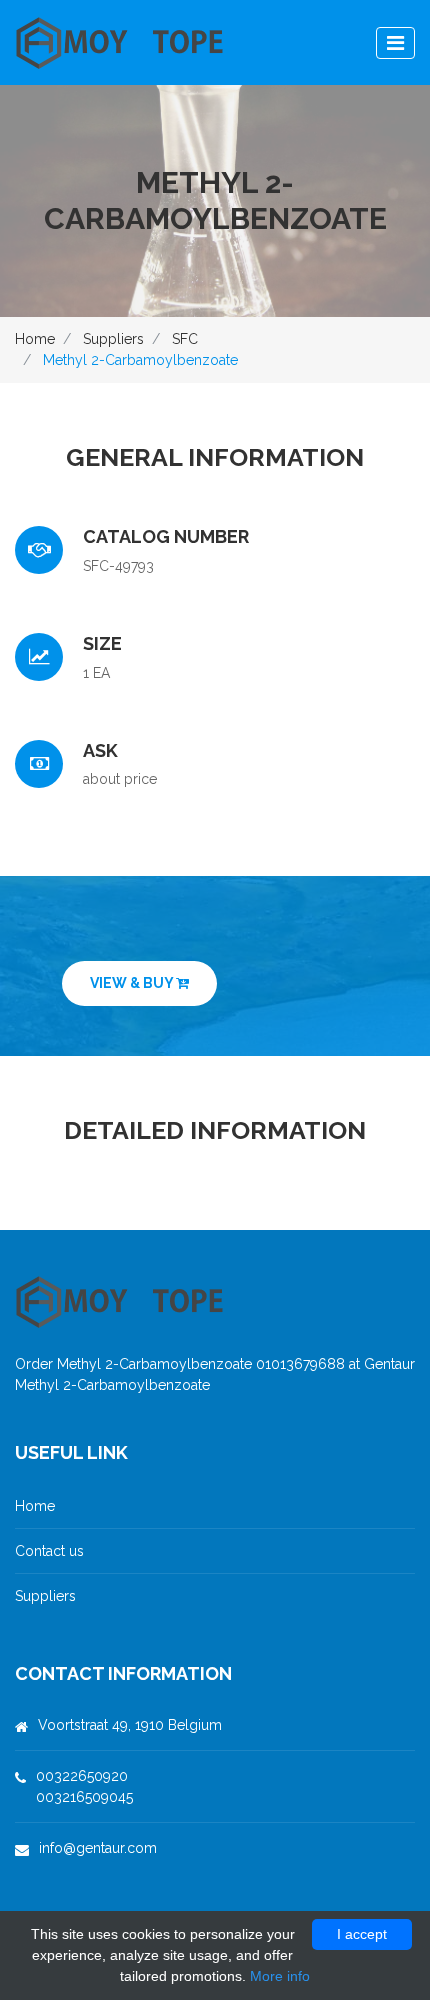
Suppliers (113, 339)
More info (280, 1976)
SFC (185, 339)
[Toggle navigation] (395, 43)
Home (35, 339)
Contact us (49, 1551)
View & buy (133, 983)
